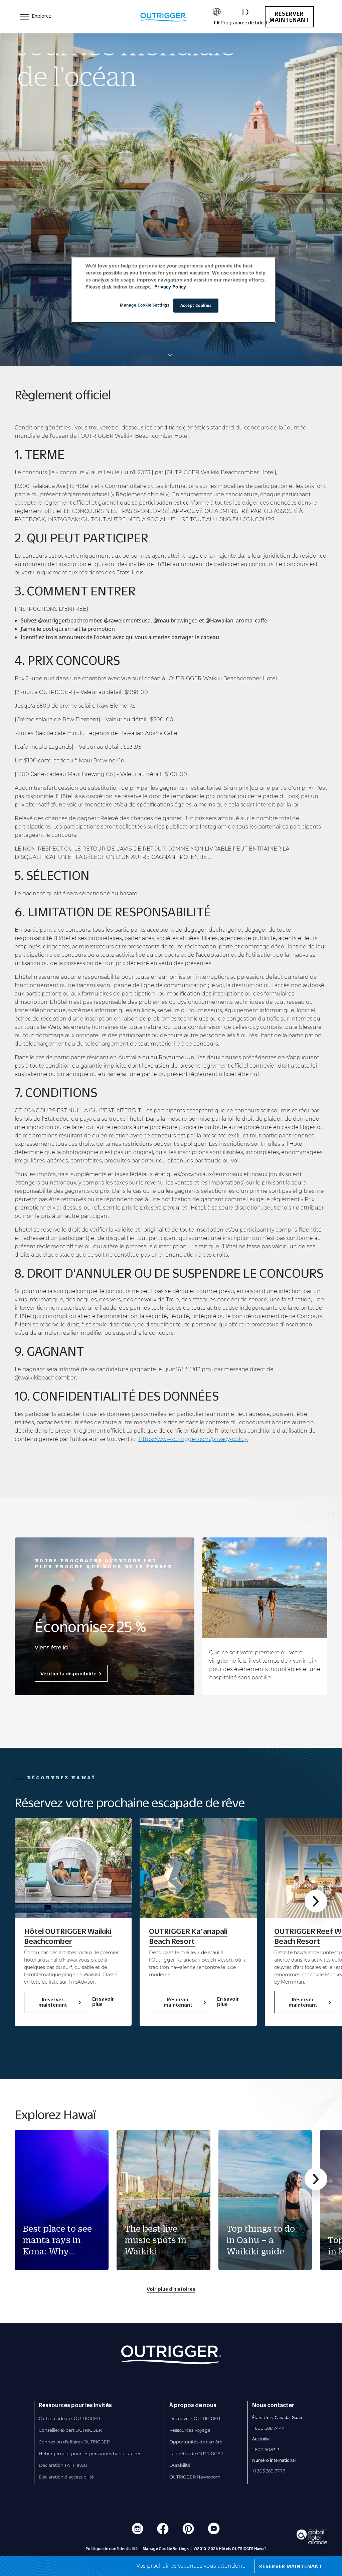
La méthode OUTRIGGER (196, 2453)
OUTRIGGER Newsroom (195, 2477)
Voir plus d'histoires (171, 2289)
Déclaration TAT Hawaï (63, 2465)
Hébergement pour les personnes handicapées (90, 2453)
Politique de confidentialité (112, 2549)
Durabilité (180, 2465)
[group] (62, 2200)
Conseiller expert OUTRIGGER (70, 2430)
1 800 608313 (266, 2449)
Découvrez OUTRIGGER (195, 2418)
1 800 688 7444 (269, 2428)
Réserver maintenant (289, 17)
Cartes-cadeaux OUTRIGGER (69, 2418)
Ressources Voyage (190, 2430)
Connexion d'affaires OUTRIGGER (74, 2442)
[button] (316, 1901)
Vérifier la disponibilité (68, 1673)
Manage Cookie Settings (145, 305)
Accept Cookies (196, 305)
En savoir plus (103, 2001)
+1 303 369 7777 (269, 2471)
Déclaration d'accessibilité (66, 2477)
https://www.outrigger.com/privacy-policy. (193, 1439)
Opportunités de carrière (196, 2442)
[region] (173, 290)
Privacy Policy (169, 287)
